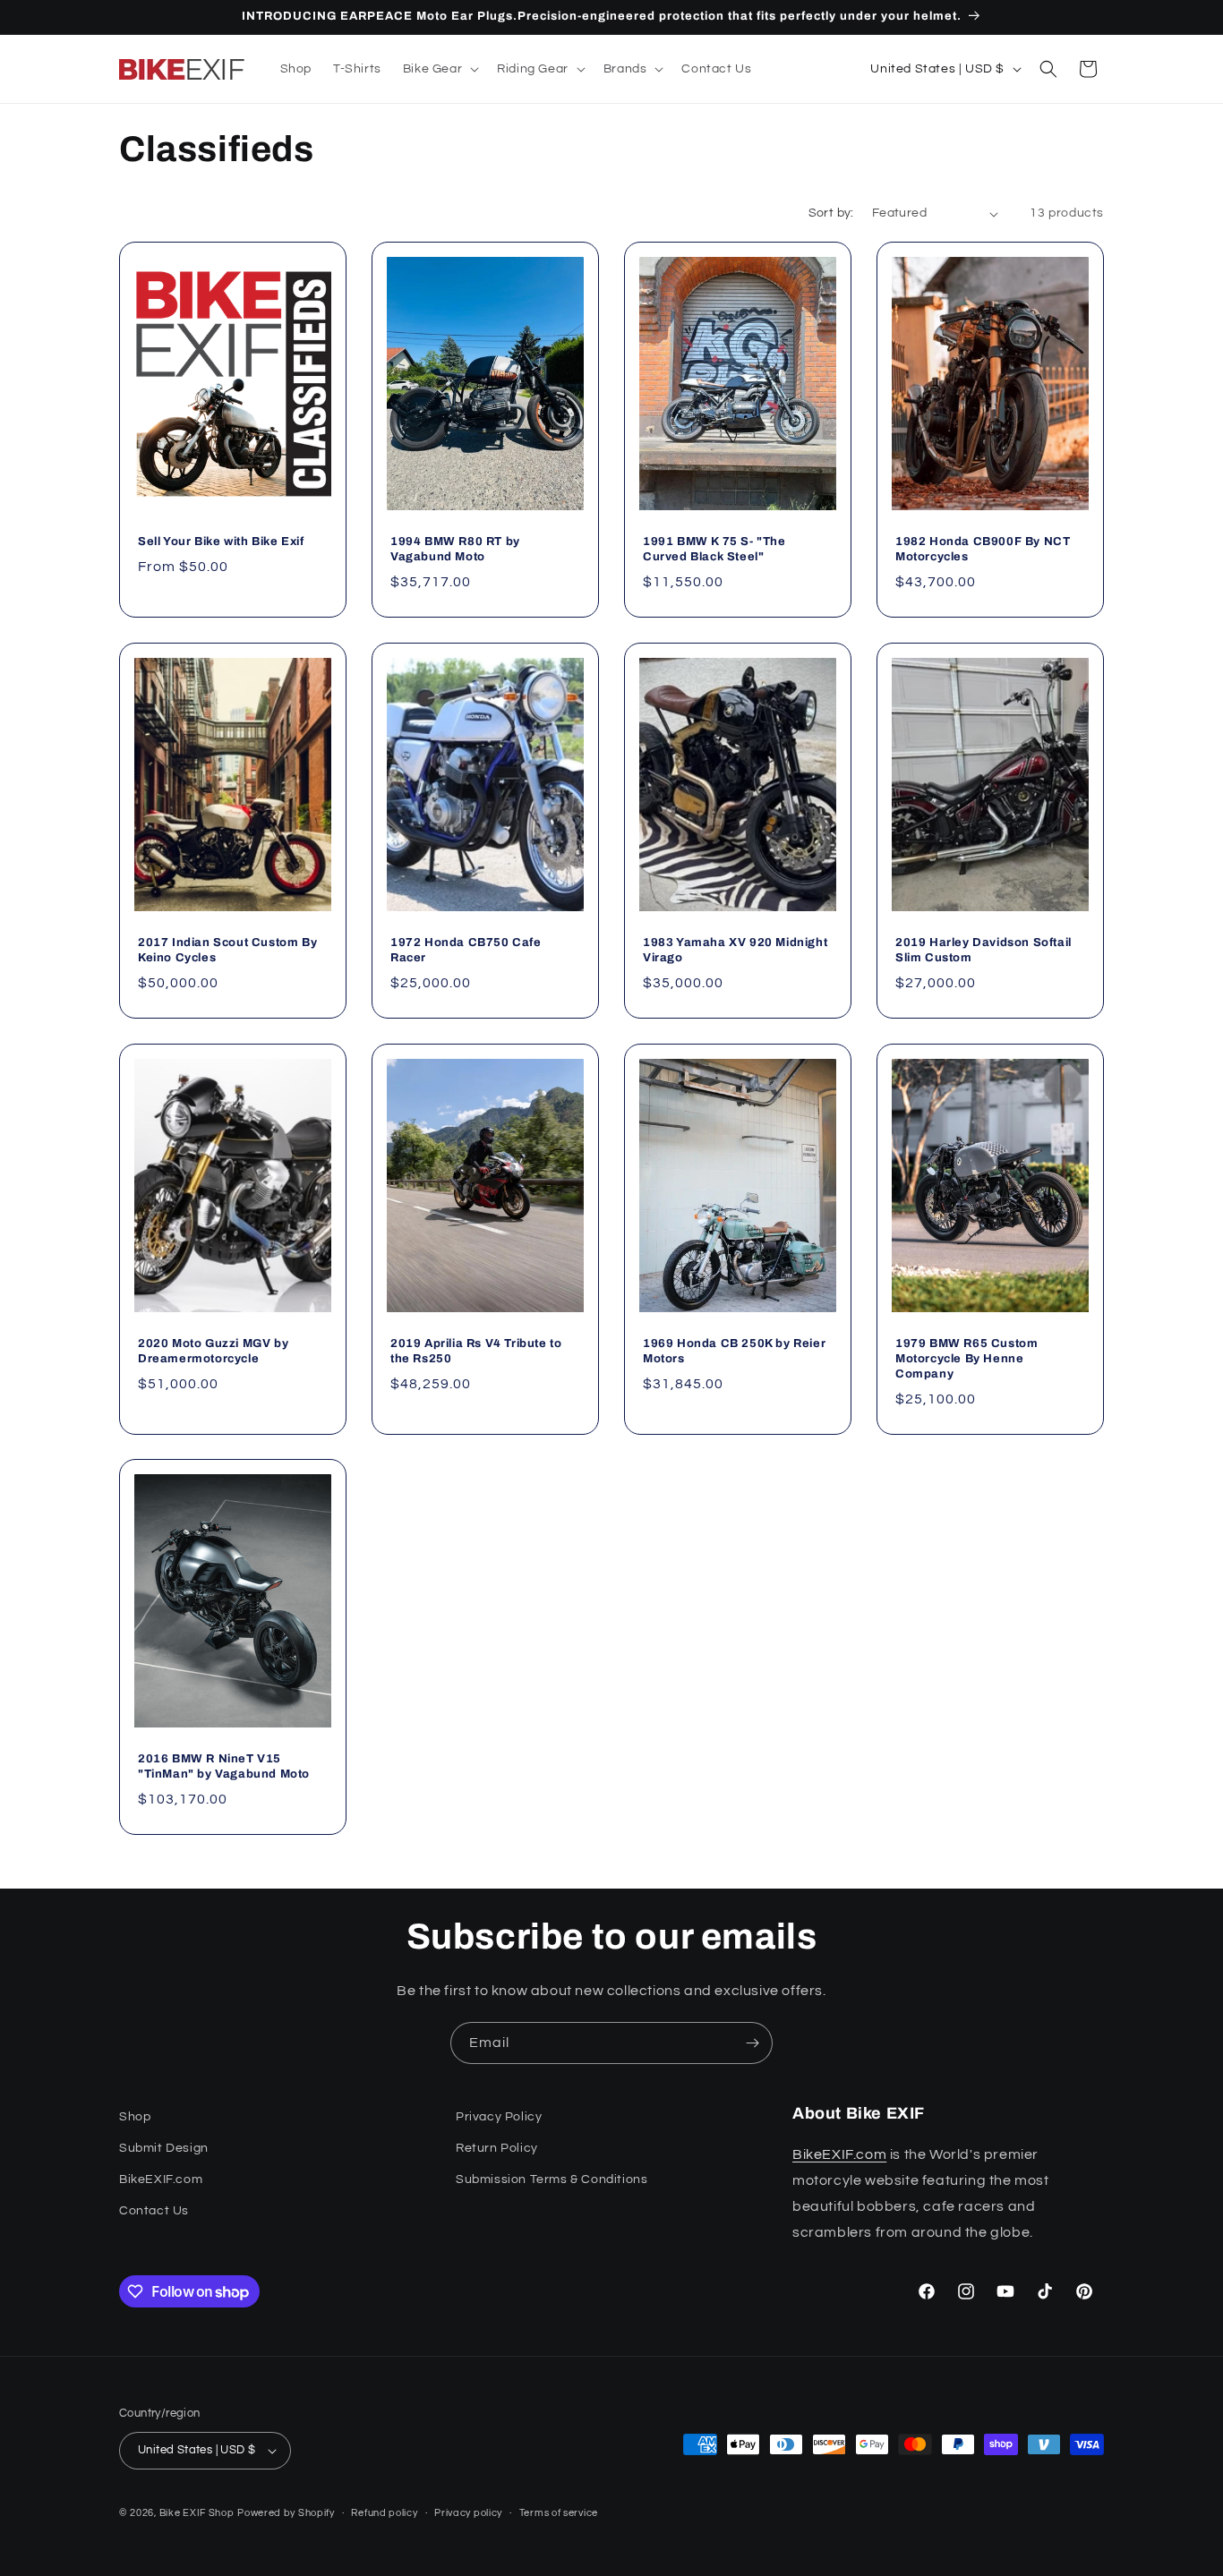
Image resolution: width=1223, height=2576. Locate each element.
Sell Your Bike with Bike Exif (221, 542)
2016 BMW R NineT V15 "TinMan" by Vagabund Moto (224, 1766)
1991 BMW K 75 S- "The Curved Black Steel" (714, 549)
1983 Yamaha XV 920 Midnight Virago (735, 950)
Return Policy (497, 2148)
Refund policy (384, 2513)
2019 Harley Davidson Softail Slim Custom (984, 950)
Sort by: (831, 213)
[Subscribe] (752, 2043)
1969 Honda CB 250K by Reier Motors (734, 1351)
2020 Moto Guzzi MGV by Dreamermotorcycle (213, 1351)
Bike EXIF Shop (197, 2513)
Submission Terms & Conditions (552, 2179)
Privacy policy (468, 2513)
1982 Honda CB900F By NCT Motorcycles (983, 549)
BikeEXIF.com (161, 2179)
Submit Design (164, 2148)
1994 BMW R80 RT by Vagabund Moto (455, 549)
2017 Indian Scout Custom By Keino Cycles (227, 950)
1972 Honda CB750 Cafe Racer (466, 950)
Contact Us (154, 2211)
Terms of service (559, 2513)
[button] (439, 69)
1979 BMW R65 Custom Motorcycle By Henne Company (966, 1359)
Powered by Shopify (286, 2513)
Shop (135, 2117)
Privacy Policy (499, 2117)
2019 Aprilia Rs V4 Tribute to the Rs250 (476, 1351)
